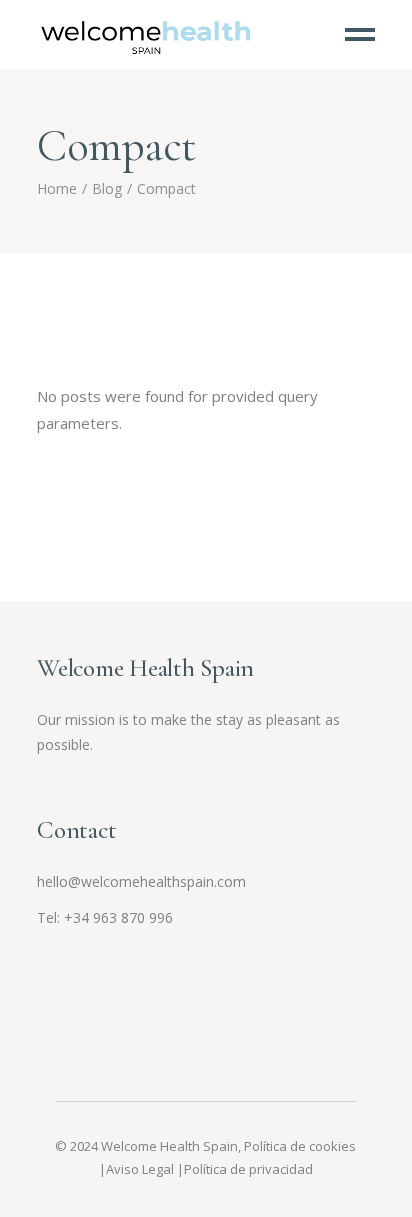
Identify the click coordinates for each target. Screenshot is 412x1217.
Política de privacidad (248, 1169)
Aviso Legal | (145, 1169)
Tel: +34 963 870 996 (105, 917)
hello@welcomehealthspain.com (141, 881)
